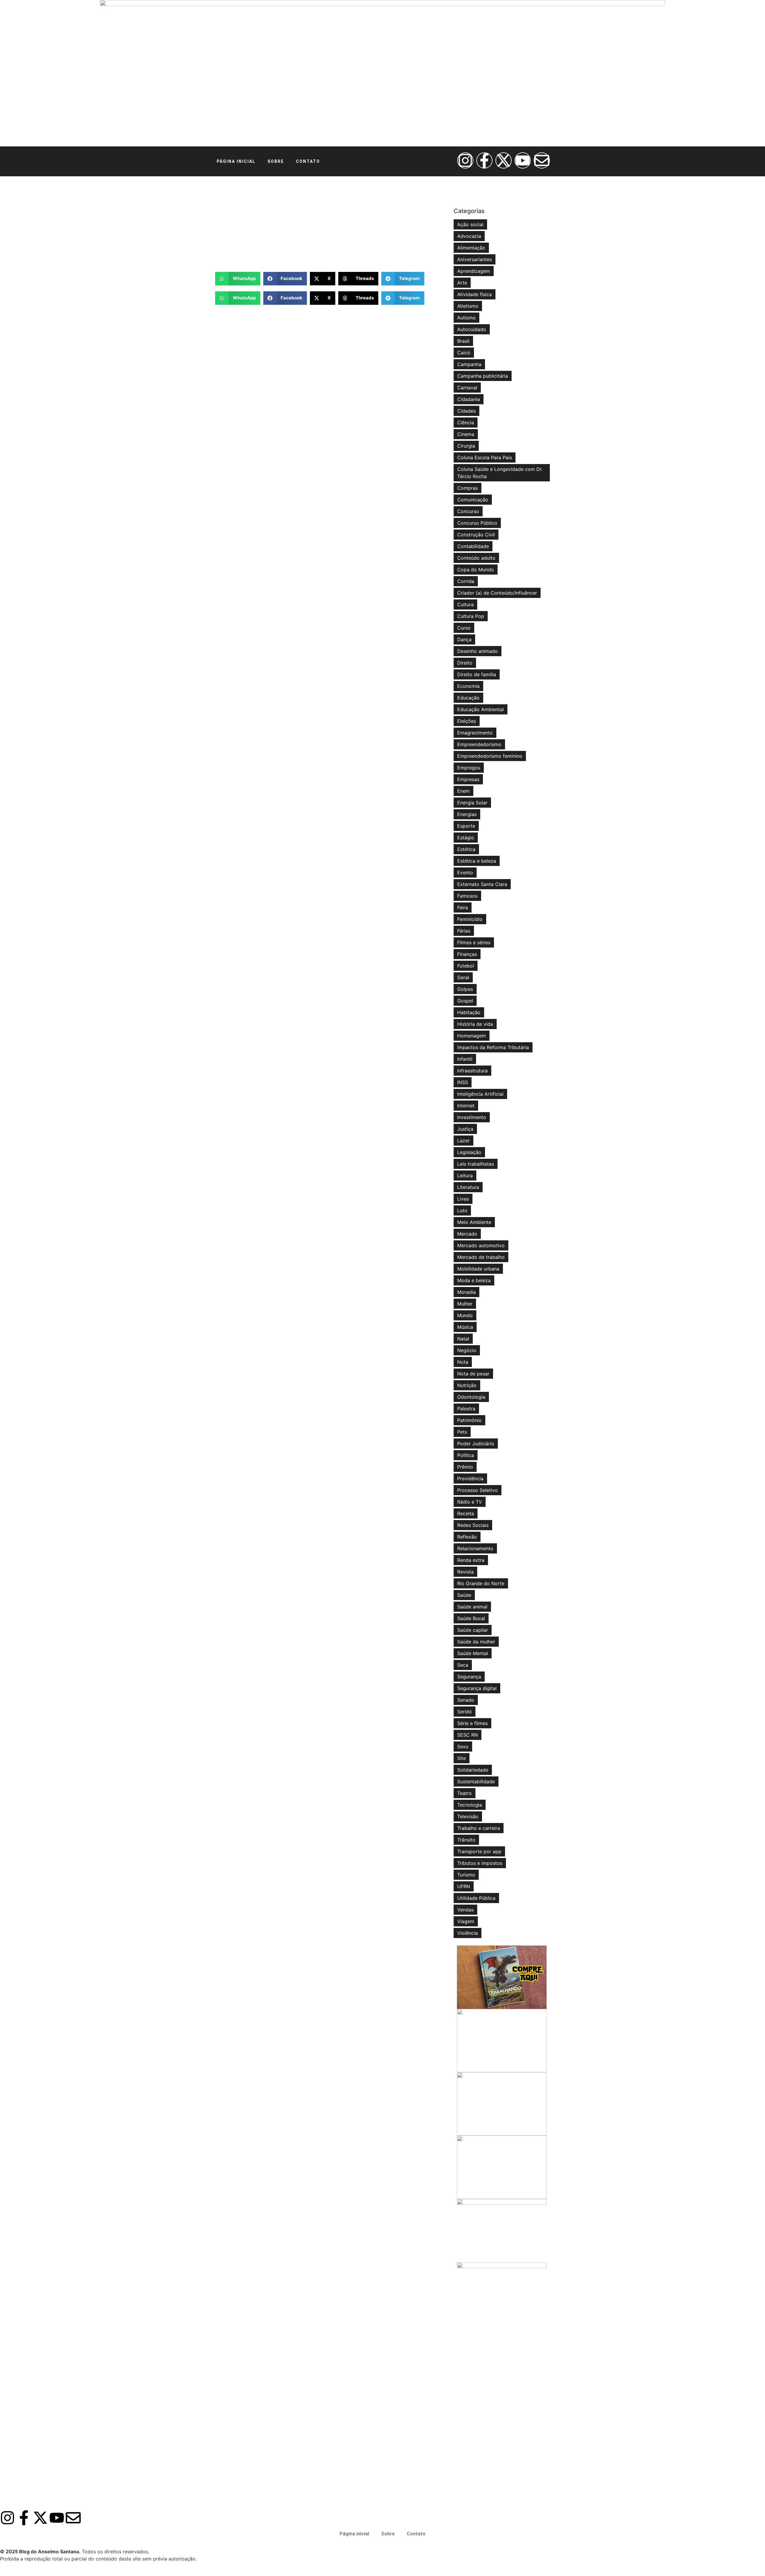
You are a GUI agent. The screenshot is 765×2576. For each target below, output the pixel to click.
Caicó (464, 353)
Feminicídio (470, 919)
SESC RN (468, 1735)
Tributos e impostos (480, 1863)
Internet (466, 1106)
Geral (463, 977)
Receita (466, 1513)
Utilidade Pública (476, 1898)
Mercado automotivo (481, 1245)
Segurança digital (477, 1688)
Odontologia (471, 1397)
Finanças (467, 954)
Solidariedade (473, 1770)
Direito (465, 663)
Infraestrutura (472, 1071)
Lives (463, 1199)
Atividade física (475, 294)
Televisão (468, 1816)
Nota (463, 1362)
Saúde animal (472, 1607)
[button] (238, 279)
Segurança (469, 1677)
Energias (467, 814)
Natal (463, 1339)
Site (462, 1758)
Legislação (469, 1152)
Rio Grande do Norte (481, 1583)
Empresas (468, 779)
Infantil (465, 1059)
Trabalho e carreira (479, 1828)
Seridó (465, 1712)
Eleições (467, 721)
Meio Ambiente (474, 1222)
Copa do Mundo (476, 570)
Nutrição (467, 1385)
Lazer (463, 1141)
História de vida (475, 1024)
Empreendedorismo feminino (490, 756)
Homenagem (472, 1036)
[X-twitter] (504, 160)
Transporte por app (479, 1851)
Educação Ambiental (481, 709)
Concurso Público (477, 523)
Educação (468, 698)
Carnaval (467, 388)
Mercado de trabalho (481, 1257)
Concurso (468, 511)
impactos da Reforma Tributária (493, 1047)
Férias (464, 931)
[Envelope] (542, 160)
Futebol (466, 966)
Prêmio (465, 1467)
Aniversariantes (475, 259)
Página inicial (236, 161)
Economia (468, 686)
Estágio (466, 838)
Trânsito (466, 1840)
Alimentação (471, 248)
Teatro (465, 1793)
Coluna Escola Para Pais (485, 457)
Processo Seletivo (478, 1490)
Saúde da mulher (476, 1642)
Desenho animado (478, 651)
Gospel (465, 1001)
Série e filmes (472, 1723)
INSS (463, 1082)
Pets (462, 1432)
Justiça (465, 1129)
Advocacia (469, 236)
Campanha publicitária (483, 376)
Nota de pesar (473, 1374)
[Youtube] (523, 160)
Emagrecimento (475, 733)
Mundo (465, 1315)
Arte (462, 283)
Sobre (276, 161)
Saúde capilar (473, 1630)
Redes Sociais (473, 1525)
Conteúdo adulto (476, 558)
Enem (463, 791)
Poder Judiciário (476, 1444)
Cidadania (469, 399)
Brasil (463, 341)
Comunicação (473, 500)
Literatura (468, 1187)
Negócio (467, 1350)
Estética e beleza (477, 861)
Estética (466, 849)
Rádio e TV (470, 1502)
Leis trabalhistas (476, 1164)
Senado (466, 1700)
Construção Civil (476, 535)
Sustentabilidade (476, 1781)
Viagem (466, 1921)
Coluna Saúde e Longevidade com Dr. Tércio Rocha (500, 473)
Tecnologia (470, 1805)
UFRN (464, 1886)
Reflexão (467, 1537)
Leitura (465, 1175)
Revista (465, 1572)
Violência (468, 1933)
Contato (308, 161)
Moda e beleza (474, 1280)
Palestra (466, 1409)
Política (466, 1455)
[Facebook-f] (484, 160)
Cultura (465, 604)
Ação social (470, 224)
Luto (462, 1210)
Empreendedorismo (479, 744)
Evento (465, 873)
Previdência (470, 1478)
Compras (468, 488)
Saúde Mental (473, 1653)
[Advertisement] (331, 224)
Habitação (469, 1012)
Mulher (465, 1304)
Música (465, 1327)
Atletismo (468, 306)
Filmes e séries (474, 942)
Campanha (469, 364)
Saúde (464, 1595)
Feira (463, 907)
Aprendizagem (474, 271)
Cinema (466, 434)
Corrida (466, 581)
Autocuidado (472, 329)
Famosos (467, 896)
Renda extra (471, 1560)
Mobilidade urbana (478, 1269)
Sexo (463, 1747)
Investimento (472, 1117)
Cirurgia (466, 446)
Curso (464, 628)
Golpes (465, 989)
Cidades (466, 411)
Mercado (467, 1234)
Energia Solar (472, 803)
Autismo (466, 318)
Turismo (466, 1875)
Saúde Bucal (471, 1618)
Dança (464, 639)
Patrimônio (469, 1420)
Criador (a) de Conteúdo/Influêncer (497, 593)
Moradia (466, 1292)
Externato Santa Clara (482, 884)
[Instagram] (465, 160)
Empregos (469, 768)
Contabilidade (473, 546)
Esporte (466, 826)
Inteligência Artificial (480, 1094)
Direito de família (477, 674)
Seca (463, 1665)
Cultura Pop (471, 616)
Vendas (465, 1910)
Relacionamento (475, 1548)
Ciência (466, 423)
